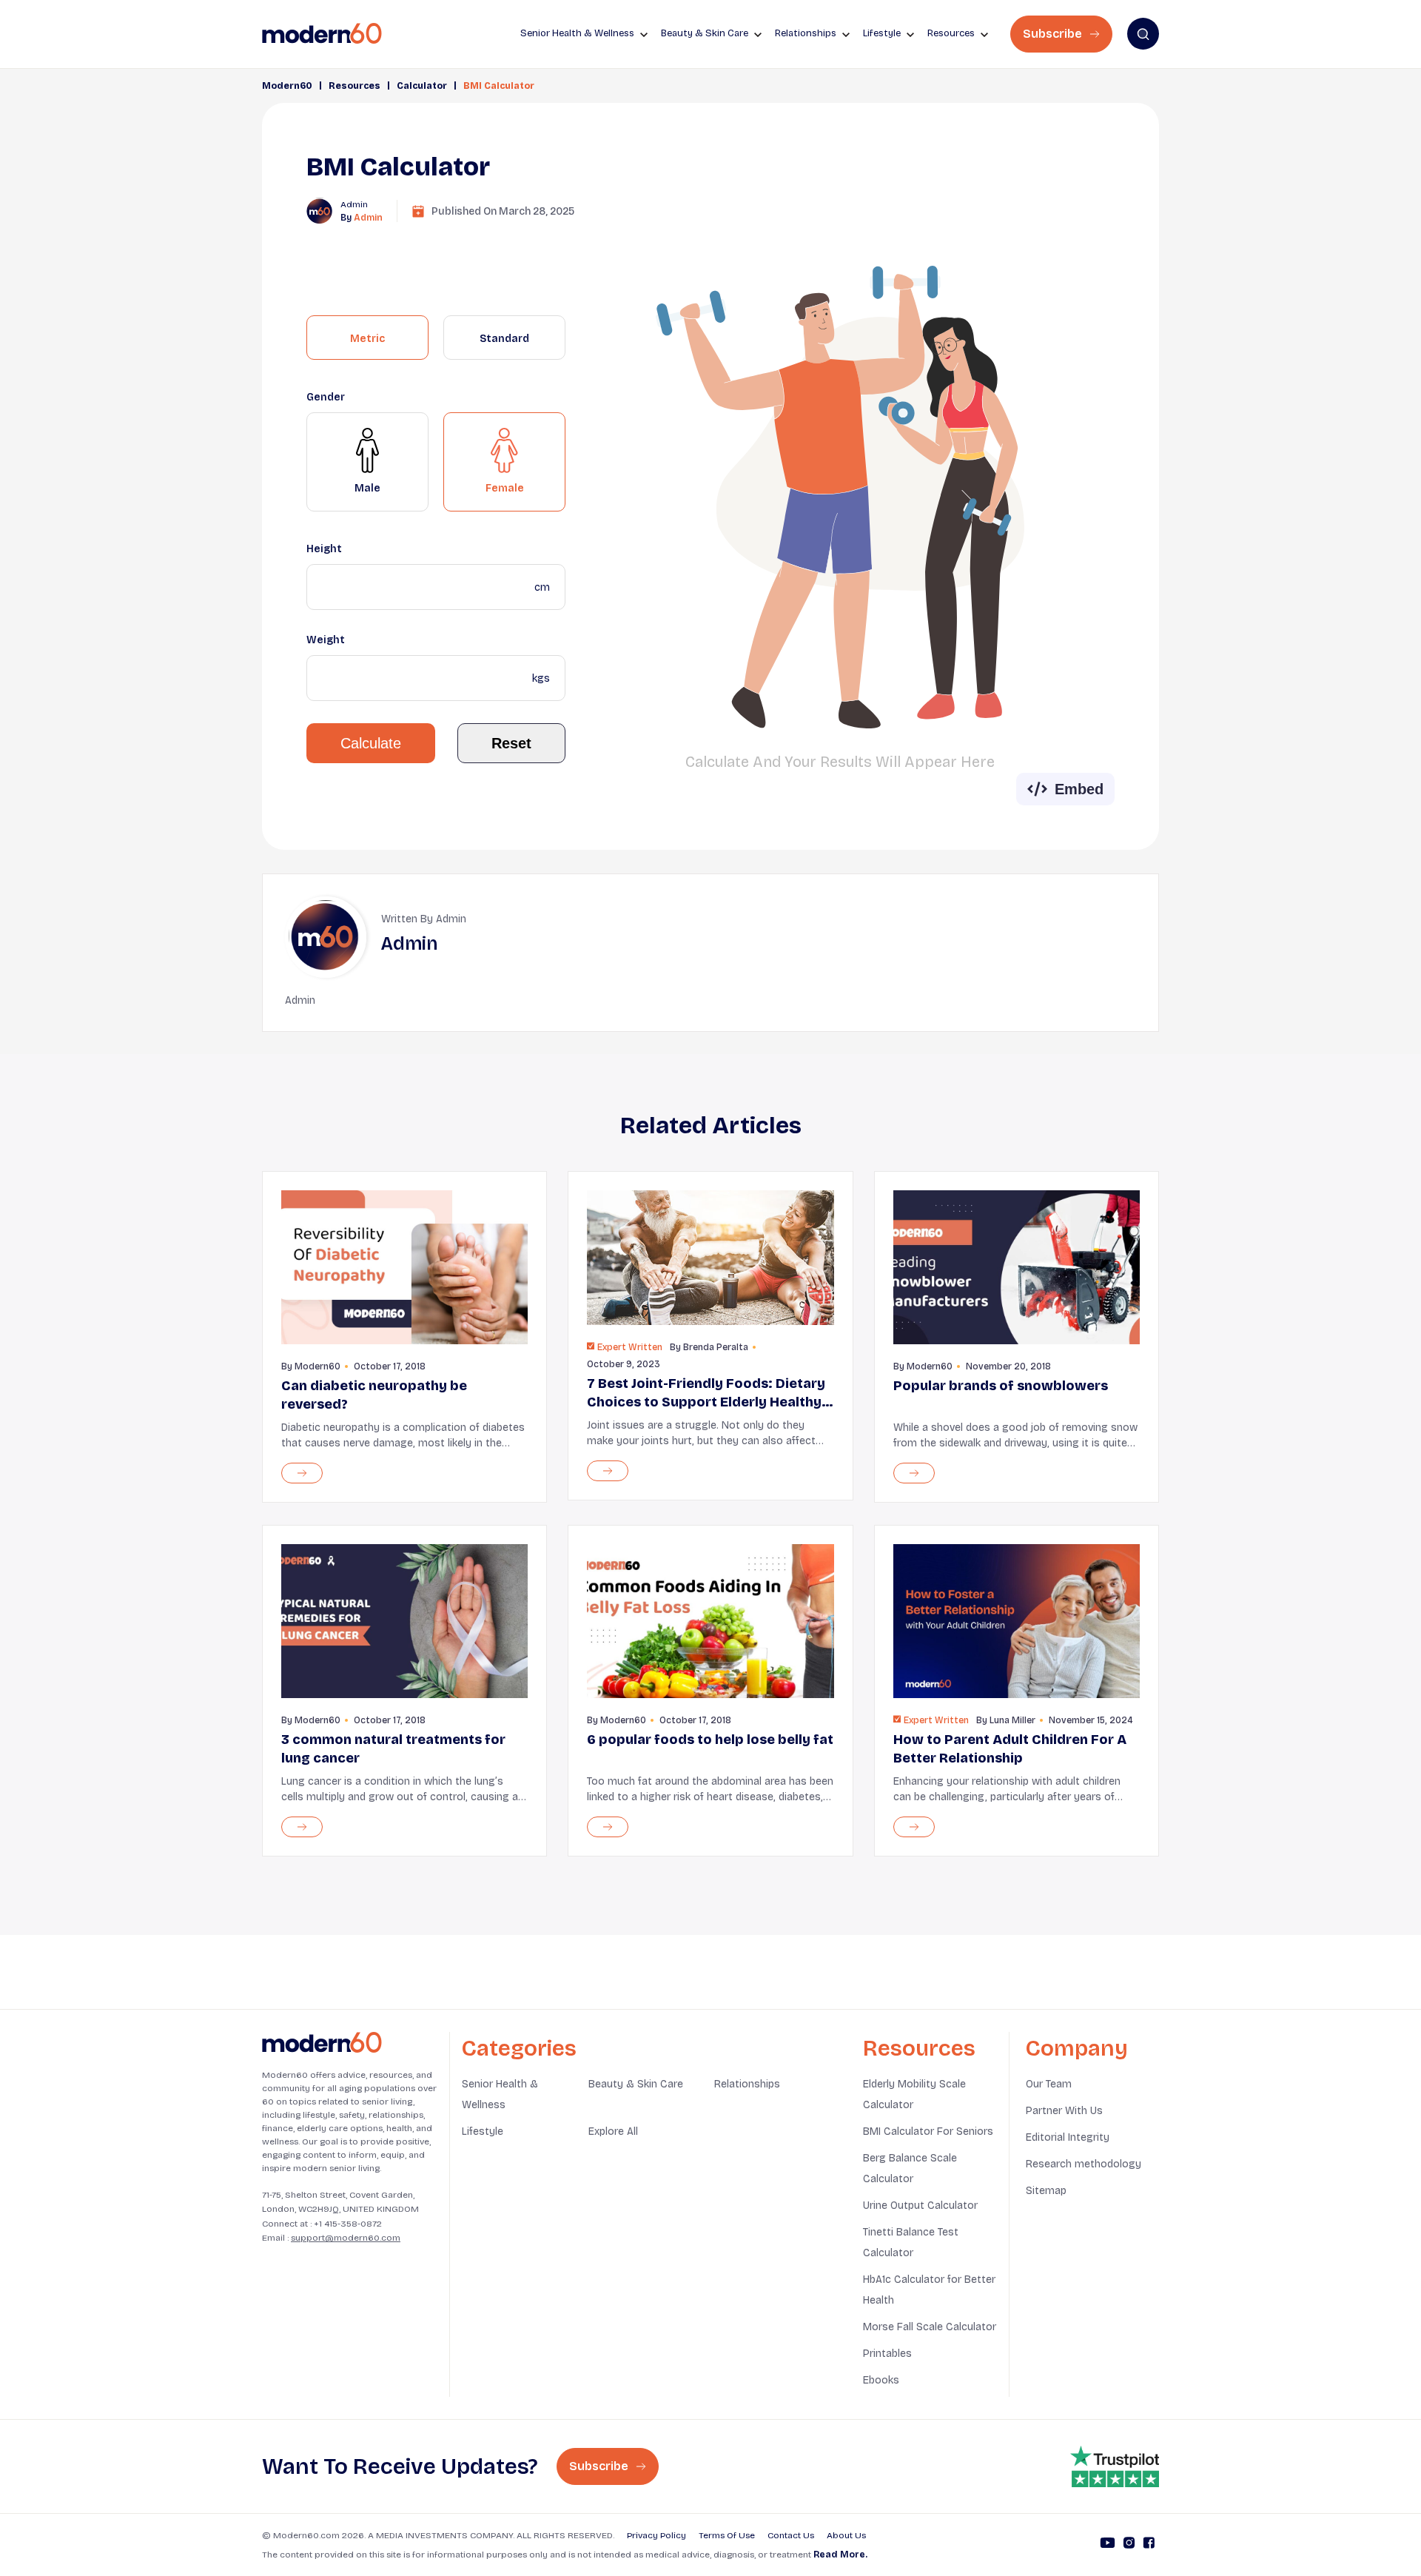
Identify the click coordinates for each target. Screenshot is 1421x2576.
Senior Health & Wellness (500, 2094)
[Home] (322, 2043)
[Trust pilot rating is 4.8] (1115, 2466)
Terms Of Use (727, 2535)
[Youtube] (1108, 2545)
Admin (368, 218)
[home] (322, 34)
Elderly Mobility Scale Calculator (914, 2094)
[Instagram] (1129, 2545)
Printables (887, 2354)
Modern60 (287, 86)
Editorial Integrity (1068, 2137)
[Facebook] (1149, 2545)
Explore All (613, 2131)
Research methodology (1084, 2164)
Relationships (747, 2084)
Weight (326, 640)
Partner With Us (1064, 2111)
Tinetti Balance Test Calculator (911, 2243)
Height (324, 549)
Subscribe (1054, 34)
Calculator (422, 86)
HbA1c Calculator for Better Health (929, 2290)
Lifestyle (483, 2131)
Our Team (1049, 2084)
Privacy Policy (656, 2535)
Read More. (840, 2555)
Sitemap (1046, 2191)
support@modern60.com (346, 2238)
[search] (1143, 34)
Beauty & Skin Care (636, 2084)
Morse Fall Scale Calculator (930, 2327)
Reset (511, 743)
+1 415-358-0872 (348, 2224)
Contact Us (791, 2535)
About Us (846, 2535)
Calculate (371, 743)
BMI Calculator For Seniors (928, 2131)
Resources (355, 86)
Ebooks (881, 2380)
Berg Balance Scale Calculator (910, 2169)
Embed (1079, 789)
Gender (326, 397)
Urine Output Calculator (920, 2206)
